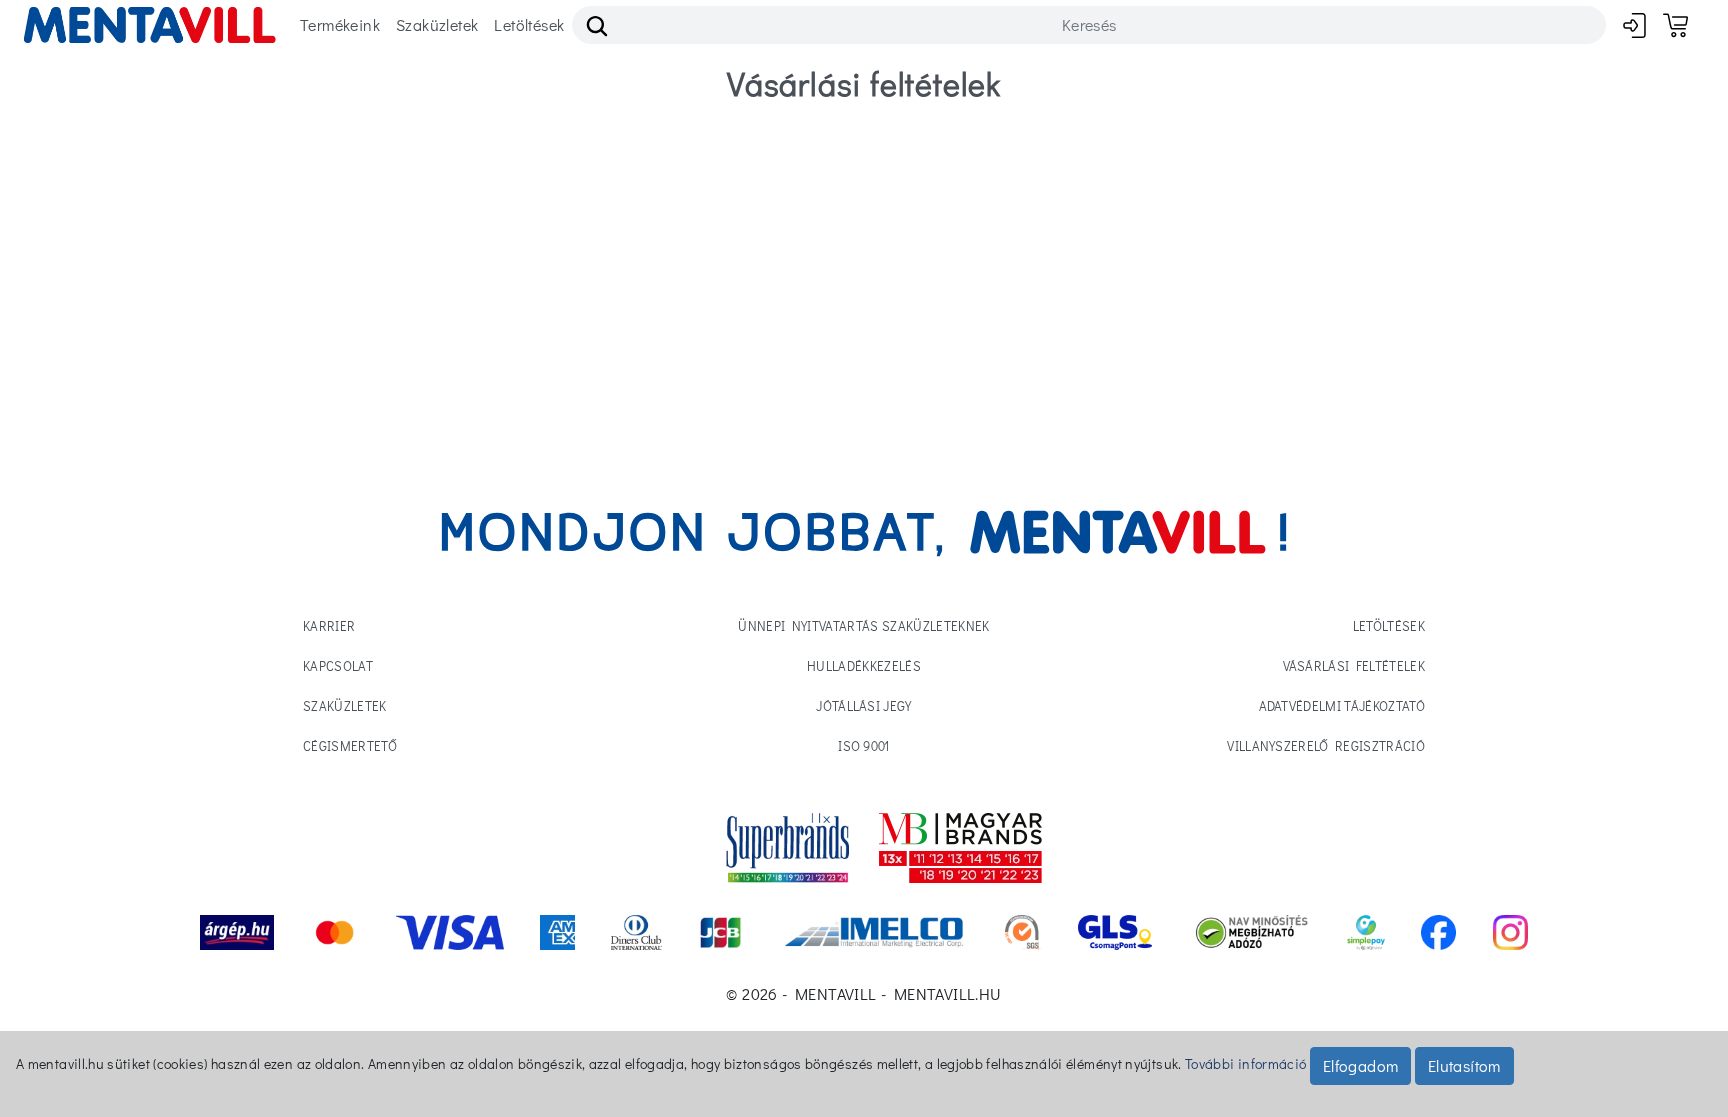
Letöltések (529, 24)
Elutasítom (1464, 1065)
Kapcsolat (338, 665)
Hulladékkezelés (864, 665)
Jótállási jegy (864, 705)
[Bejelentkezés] (1634, 24)
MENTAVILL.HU (948, 993)
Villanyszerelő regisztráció (1326, 745)
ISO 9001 (864, 745)
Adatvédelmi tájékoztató (1342, 705)
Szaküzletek (437, 24)
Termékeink (340, 24)
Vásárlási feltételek (1354, 665)
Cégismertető (350, 745)
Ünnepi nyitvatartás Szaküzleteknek (863, 625)
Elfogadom (1361, 1065)
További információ (1245, 1063)
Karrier (329, 625)
